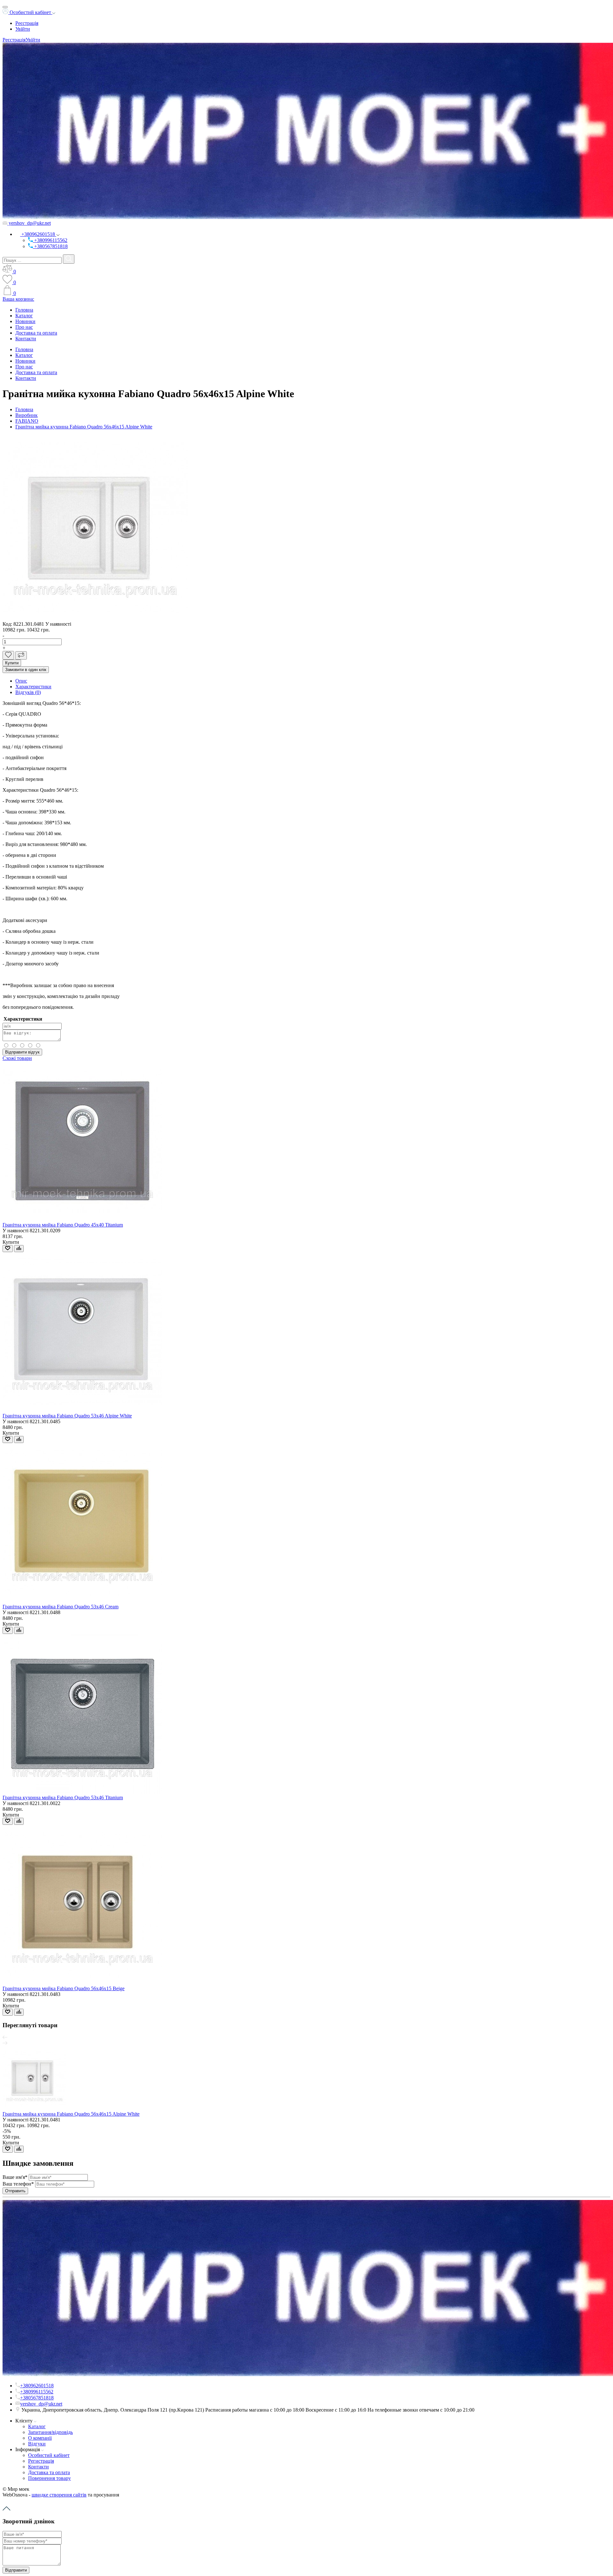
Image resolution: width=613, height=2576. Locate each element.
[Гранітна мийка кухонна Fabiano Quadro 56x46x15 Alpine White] (95, 618)
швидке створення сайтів (59, 2495)
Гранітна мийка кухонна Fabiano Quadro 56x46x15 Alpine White (84, 427)
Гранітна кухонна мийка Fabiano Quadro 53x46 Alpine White (67, 1416)
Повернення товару (49, 2478)
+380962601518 (38, 234)
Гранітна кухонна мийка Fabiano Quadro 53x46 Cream (61, 1607)
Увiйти (23, 29)
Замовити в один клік (26, 670)
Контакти (26, 339)
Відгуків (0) (28, 692)
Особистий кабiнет (49, 2455)
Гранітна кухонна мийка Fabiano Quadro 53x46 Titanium (63, 1798)
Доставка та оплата (36, 333)
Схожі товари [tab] (17, 1058)
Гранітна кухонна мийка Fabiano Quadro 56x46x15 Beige (64, 1988)
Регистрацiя (41, 2461)
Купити (12, 663)
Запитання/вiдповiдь (50, 2432)
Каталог (24, 316)
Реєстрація (27, 23)
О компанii (40, 2438)
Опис (21, 681)
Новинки (25, 321)
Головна (24, 310)
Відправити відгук (22, 1052)
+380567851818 (50, 246)
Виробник (26, 415)
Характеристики (33, 687)
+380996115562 (50, 240)
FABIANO (27, 421)
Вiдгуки (37, 2444)
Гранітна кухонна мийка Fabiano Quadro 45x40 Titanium (63, 1225)
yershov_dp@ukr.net (29, 223)
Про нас (24, 327)
